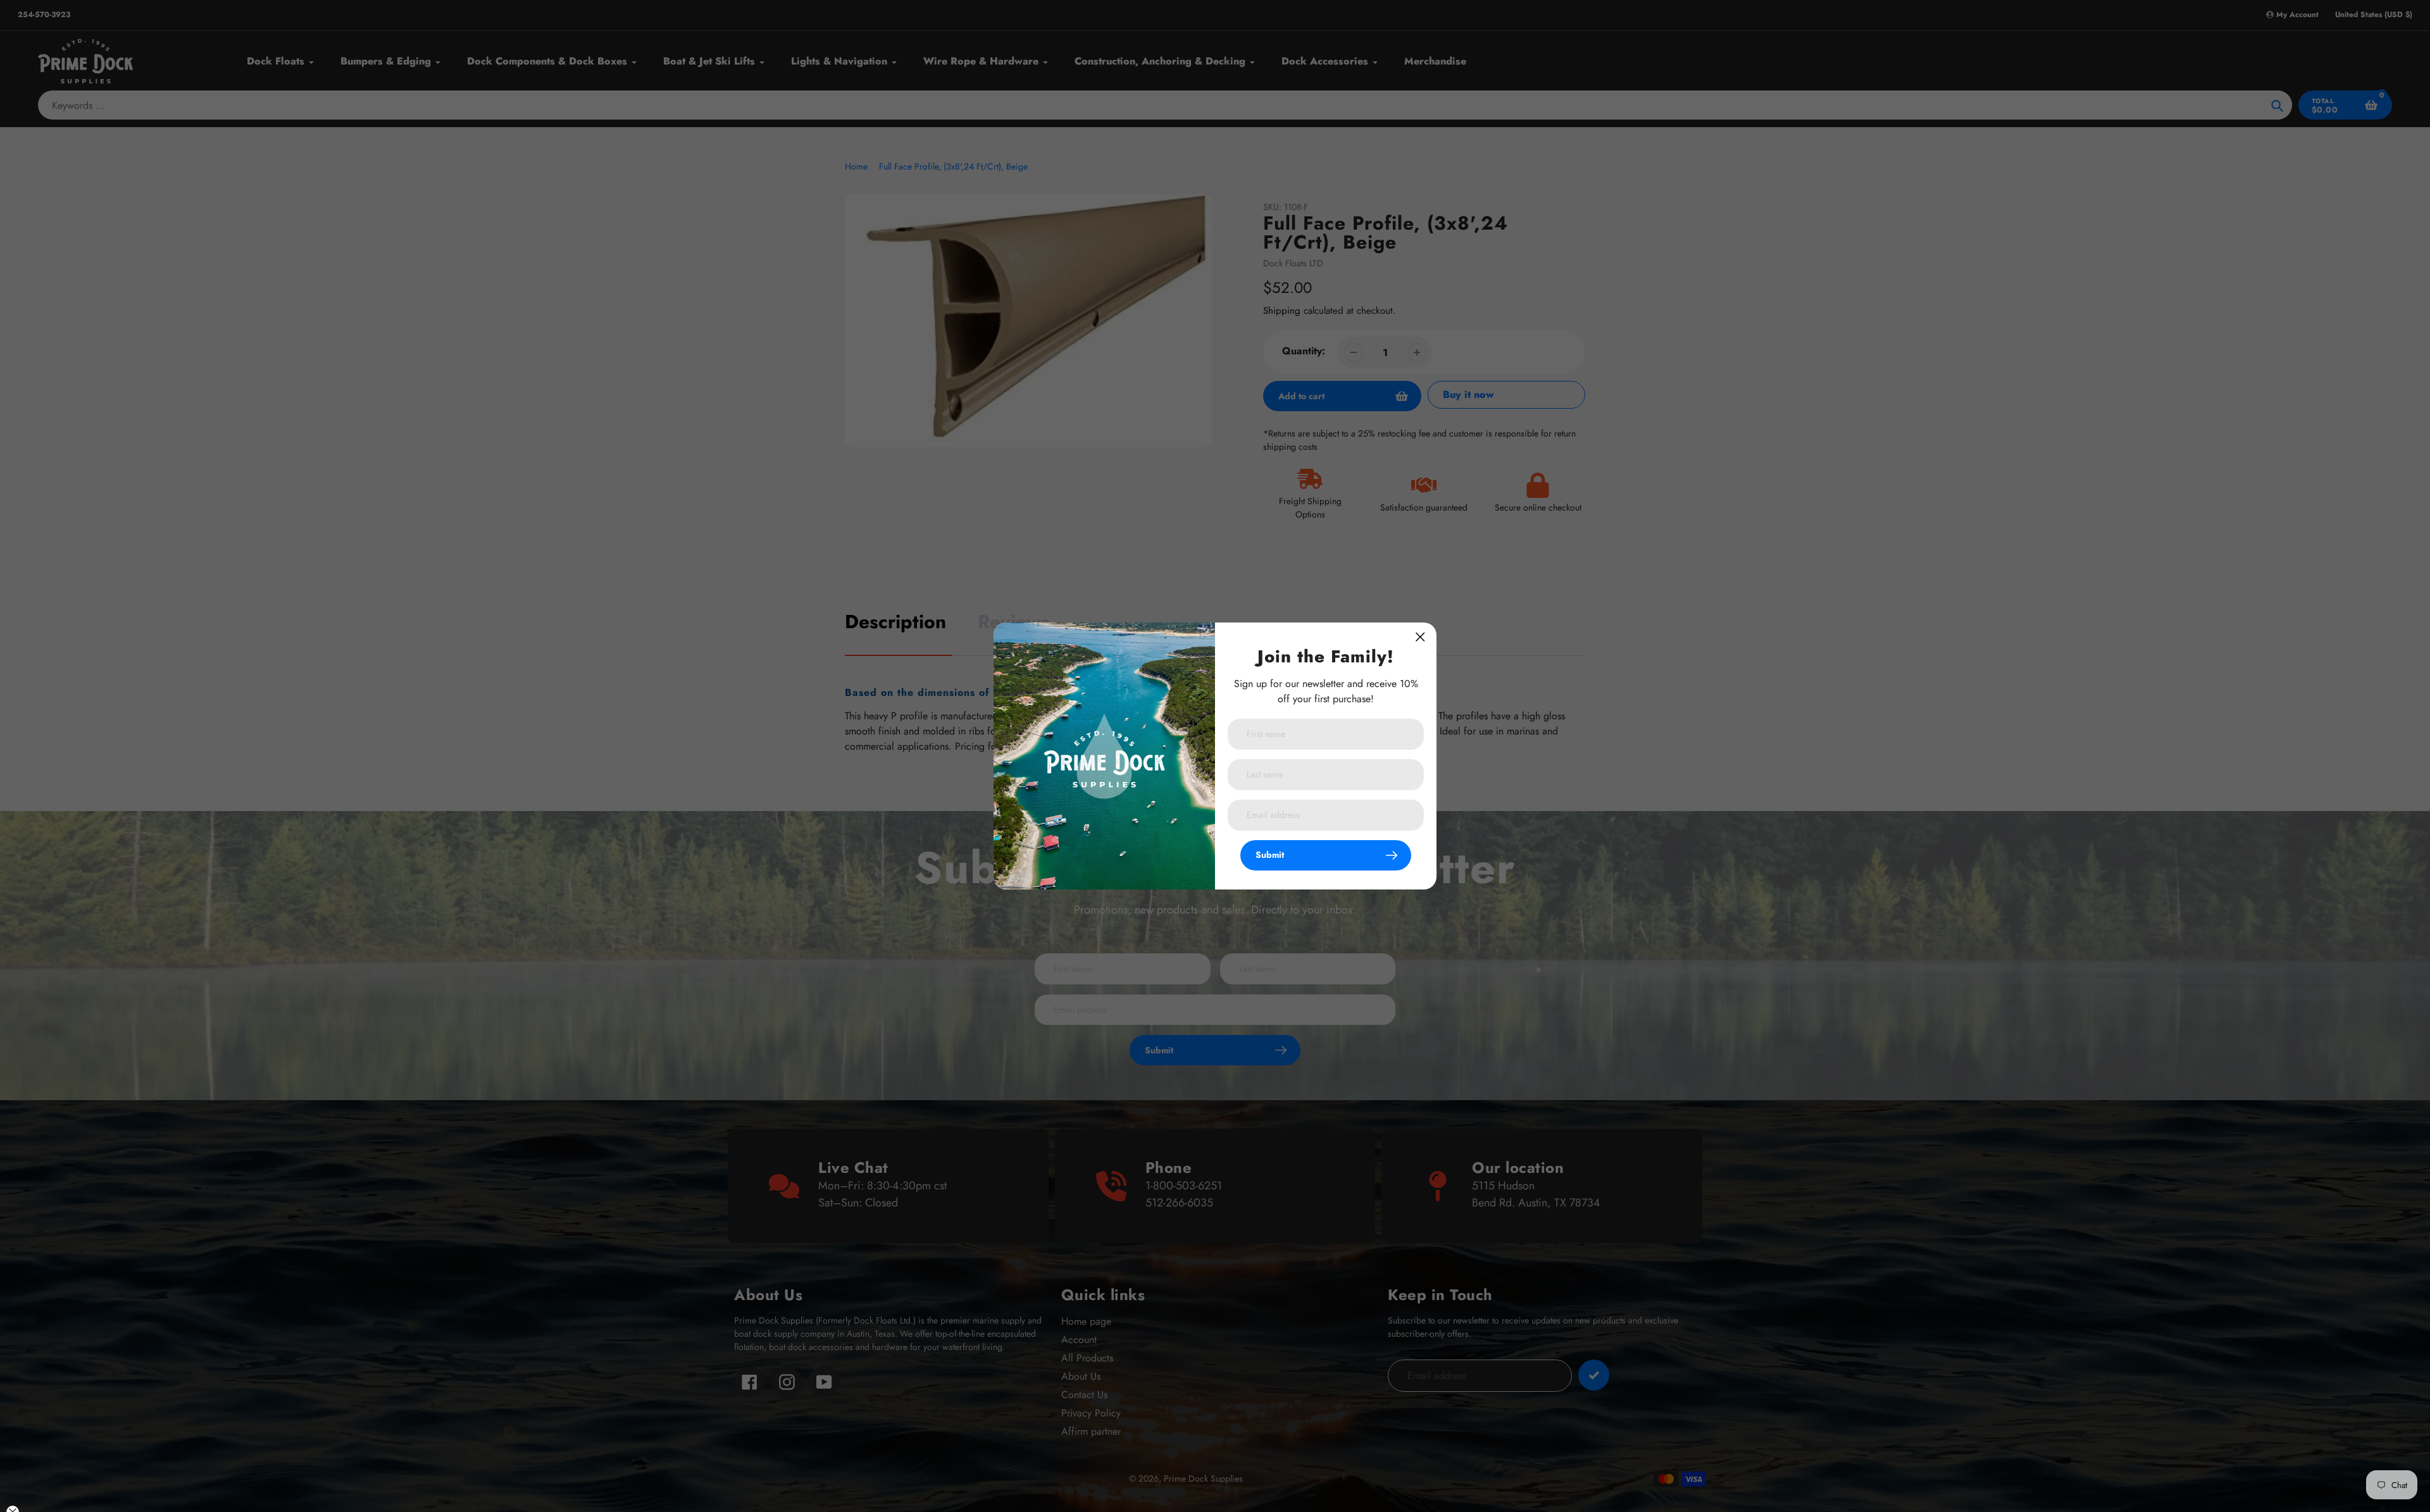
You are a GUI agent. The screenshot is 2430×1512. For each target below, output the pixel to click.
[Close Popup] (1420, 637)
